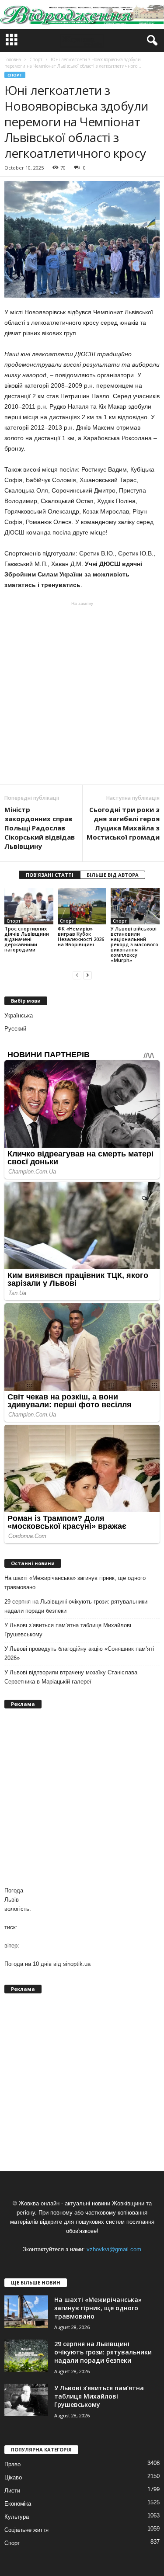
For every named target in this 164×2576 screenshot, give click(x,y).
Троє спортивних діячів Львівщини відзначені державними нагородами (27, 939)
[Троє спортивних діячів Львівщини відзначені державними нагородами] (29, 906)
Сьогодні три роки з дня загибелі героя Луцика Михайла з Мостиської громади (123, 823)
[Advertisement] (82, 693)
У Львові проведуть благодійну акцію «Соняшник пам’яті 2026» (79, 1653)
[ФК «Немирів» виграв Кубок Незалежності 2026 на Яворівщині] (82, 906)
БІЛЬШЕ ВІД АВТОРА (113, 875)
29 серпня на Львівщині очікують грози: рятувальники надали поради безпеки (76, 1606)
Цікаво (13, 2477)
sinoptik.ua (77, 1964)
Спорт (15, 75)
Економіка (18, 2504)
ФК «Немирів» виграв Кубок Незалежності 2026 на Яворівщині (81, 936)
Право (12, 2464)
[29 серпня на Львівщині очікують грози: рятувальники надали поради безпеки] (26, 2356)
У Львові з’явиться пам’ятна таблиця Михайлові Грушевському (68, 1630)
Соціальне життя (26, 2530)
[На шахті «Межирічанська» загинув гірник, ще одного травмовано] (26, 2312)
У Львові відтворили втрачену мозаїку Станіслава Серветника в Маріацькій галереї (71, 1677)
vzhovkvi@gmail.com (114, 2249)
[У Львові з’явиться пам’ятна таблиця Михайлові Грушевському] (26, 2400)
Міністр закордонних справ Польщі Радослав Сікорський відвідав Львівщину (40, 828)
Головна (13, 59)
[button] (150, 41)
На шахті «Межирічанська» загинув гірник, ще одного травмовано (75, 1583)
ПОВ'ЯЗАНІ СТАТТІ (50, 875)
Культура (17, 2517)
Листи (12, 2491)
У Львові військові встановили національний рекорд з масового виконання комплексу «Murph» (134, 944)
